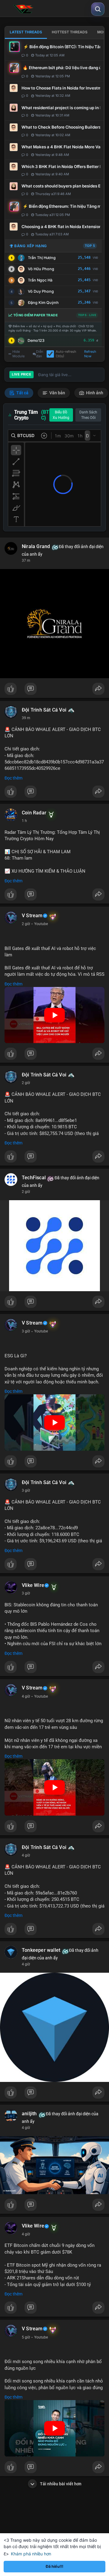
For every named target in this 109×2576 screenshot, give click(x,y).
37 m (26, 561)
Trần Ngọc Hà (40, 280)
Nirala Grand (36, 547)
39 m (26, 718)
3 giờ (26, 1331)
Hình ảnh (94, 393)
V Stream (32, 916)
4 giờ (26, 1696)
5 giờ (26, 2337)
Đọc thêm (13, 778)
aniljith (29, 2114)
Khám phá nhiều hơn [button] (31, 2554)
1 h (24, 821)
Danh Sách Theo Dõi (88, 415)
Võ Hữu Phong (41, 269)
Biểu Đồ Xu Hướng (61, 415)
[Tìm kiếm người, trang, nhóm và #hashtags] (98, 9)
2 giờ (26, 924)
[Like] (54, 690)
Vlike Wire (33, 1585)
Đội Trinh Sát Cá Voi (44, 710)
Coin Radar (34, 813)
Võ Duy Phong (41, 291)
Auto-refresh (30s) (66, 354)
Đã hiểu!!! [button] (54, 2566)
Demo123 (36, 340)
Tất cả (22, 393)
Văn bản (57, 393)
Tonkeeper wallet (41, 1950)
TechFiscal (34, 1178)
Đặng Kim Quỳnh (43, 303)
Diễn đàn (40, 354)
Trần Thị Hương (42, 258)
